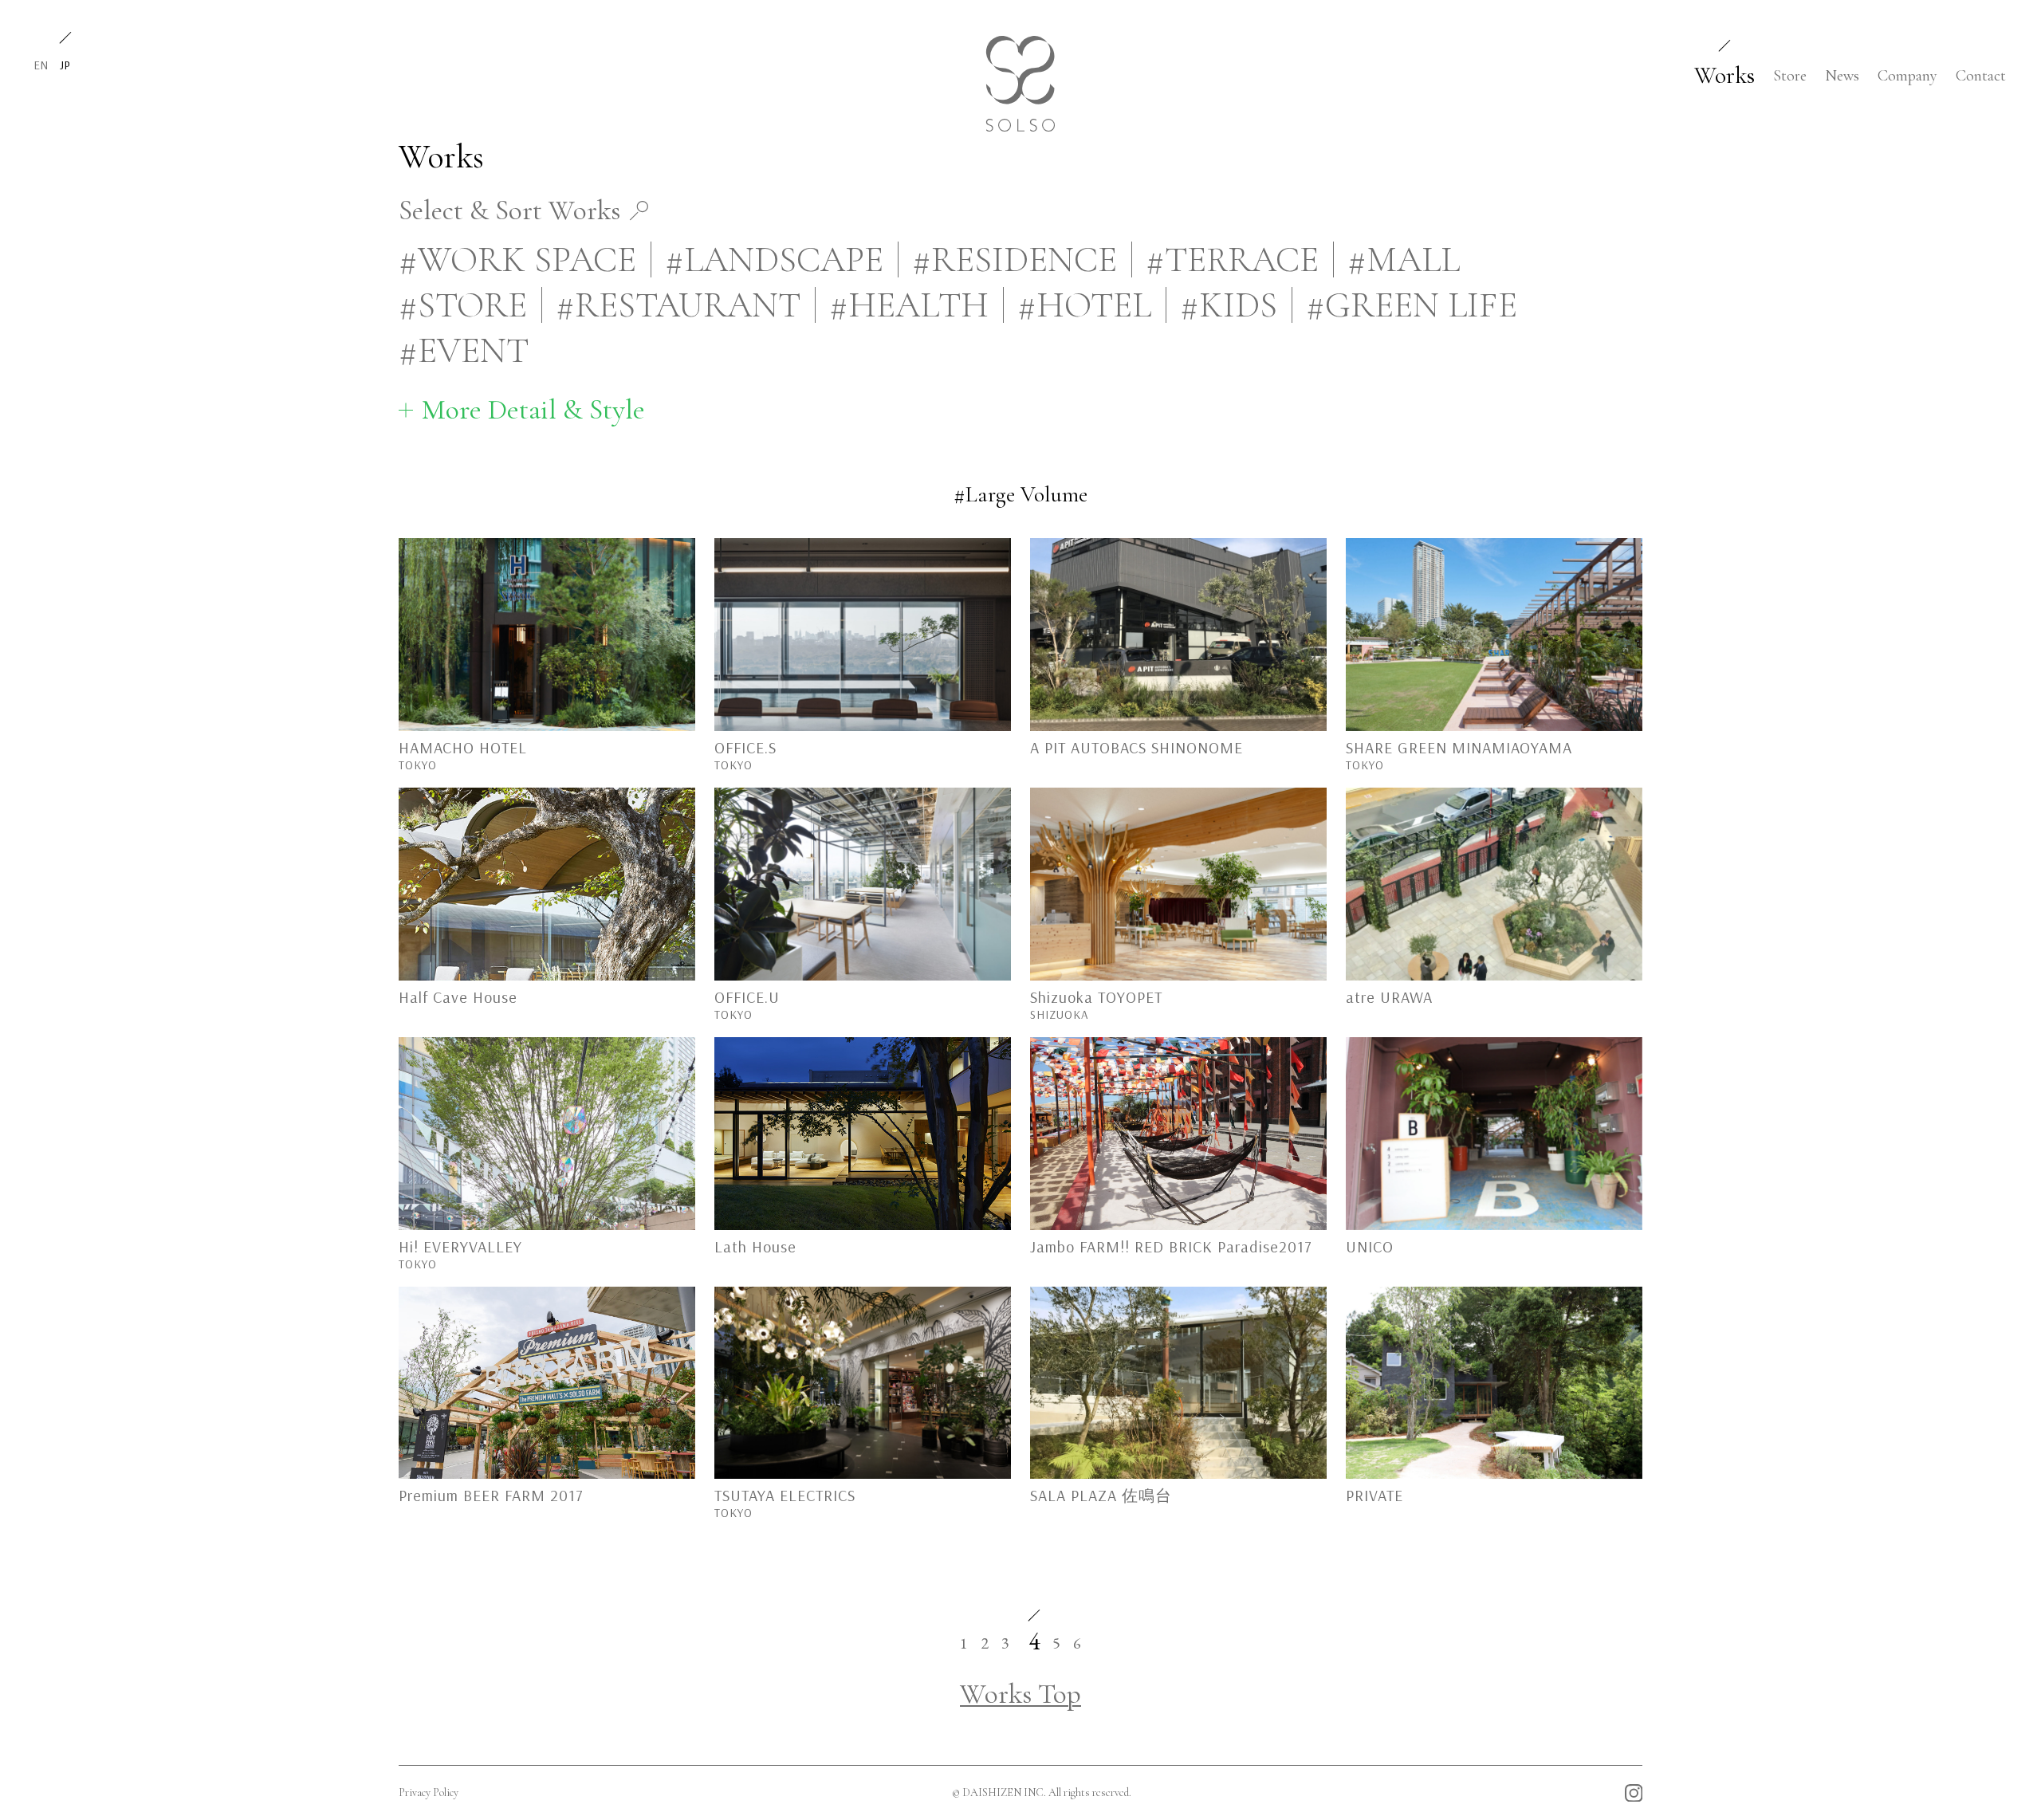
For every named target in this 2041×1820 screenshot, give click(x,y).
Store (1790, 76)
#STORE (463, 305)
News (1842, 76)
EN (41, 65)
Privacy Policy (429, 1792)
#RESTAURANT (678, 305)
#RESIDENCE (1015, 259)
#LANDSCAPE (774, 259)
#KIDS (1229, 305)
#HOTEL (1084, 305)
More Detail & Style (533, 409)
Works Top (1020, 1694)
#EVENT (464, 350)
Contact (1981, 76)
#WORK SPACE (517, 259)
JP (65, 65)
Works (1724, 75)
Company (1907, 76)
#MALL (1404, 259)
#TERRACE (1232, 259)
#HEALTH (909, 305)
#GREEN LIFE (1412, 305)
